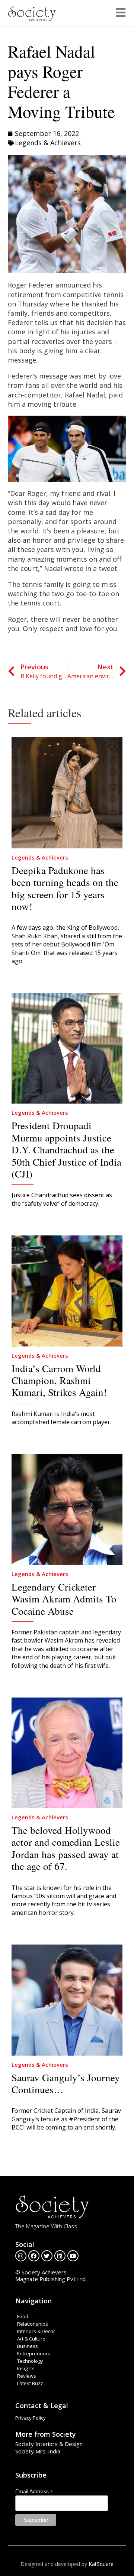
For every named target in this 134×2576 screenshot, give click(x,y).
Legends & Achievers (48, 143)
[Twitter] (47, 2256)
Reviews (27, 2376)
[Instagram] (21, 2256)
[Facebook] (34, 2256)
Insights (26, 2368)
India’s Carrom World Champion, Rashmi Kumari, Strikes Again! (59, 1380)
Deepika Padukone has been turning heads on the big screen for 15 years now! (65, 888)
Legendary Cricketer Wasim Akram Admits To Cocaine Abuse (64, 1599)
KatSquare (101, 2564)
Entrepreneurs (34, 2354)
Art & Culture (31, 2339)
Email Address (34, 2491)
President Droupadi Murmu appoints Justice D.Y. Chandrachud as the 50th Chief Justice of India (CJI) (66, 1150)
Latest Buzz (30, 2383)
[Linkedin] (60, 2256)
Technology (30, 2361)
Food (23, 2316)
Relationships (33, 2324)
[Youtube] (73, 2256)
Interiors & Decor (36, 2331)
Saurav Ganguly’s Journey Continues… (66, 2083)
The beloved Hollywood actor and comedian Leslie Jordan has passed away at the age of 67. (66, 1848)
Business (28, 2346)
